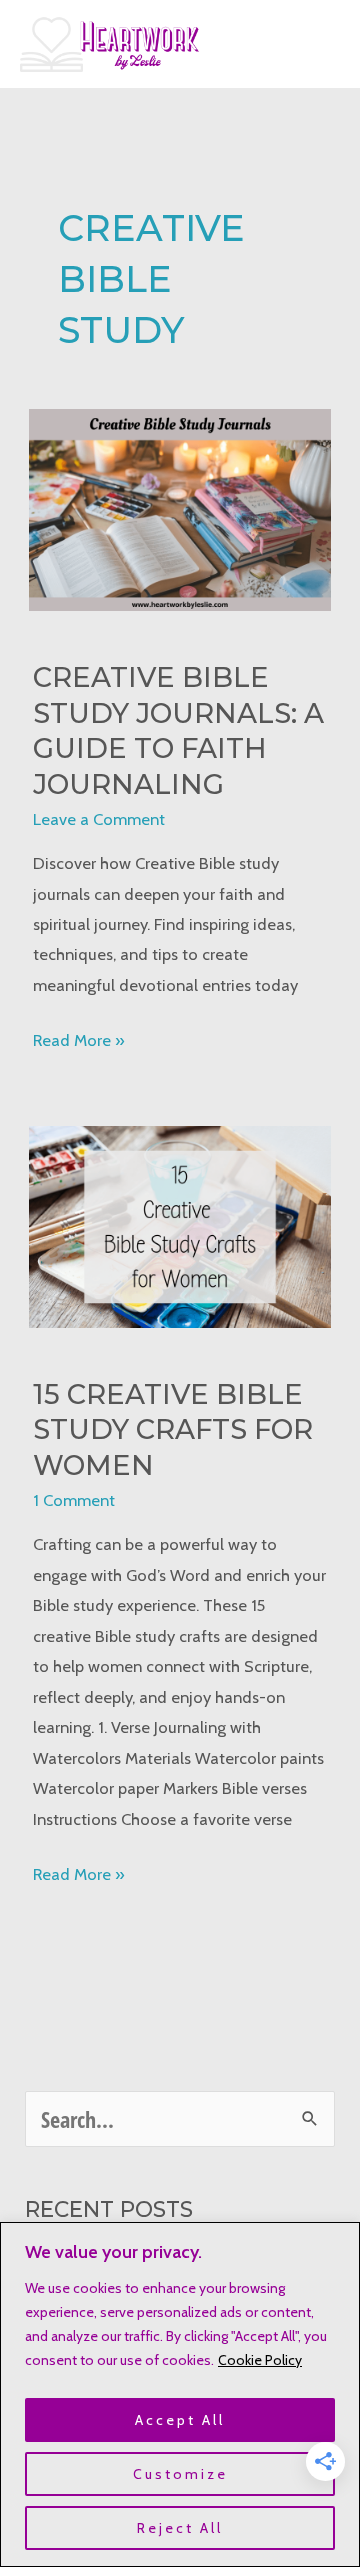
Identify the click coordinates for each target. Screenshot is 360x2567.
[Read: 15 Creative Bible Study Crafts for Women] (180, 1225)
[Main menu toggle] (317, 44)
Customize (180, 2474)
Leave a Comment (99, 819)
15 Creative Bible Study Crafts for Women (173, 1430)
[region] (180, 2394)
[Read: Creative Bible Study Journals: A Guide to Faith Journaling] (180, 508)
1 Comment (74, 1500)
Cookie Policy (260, 2360)
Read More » (79, 1042)
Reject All (180, 2528)
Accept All (180, 2420)
